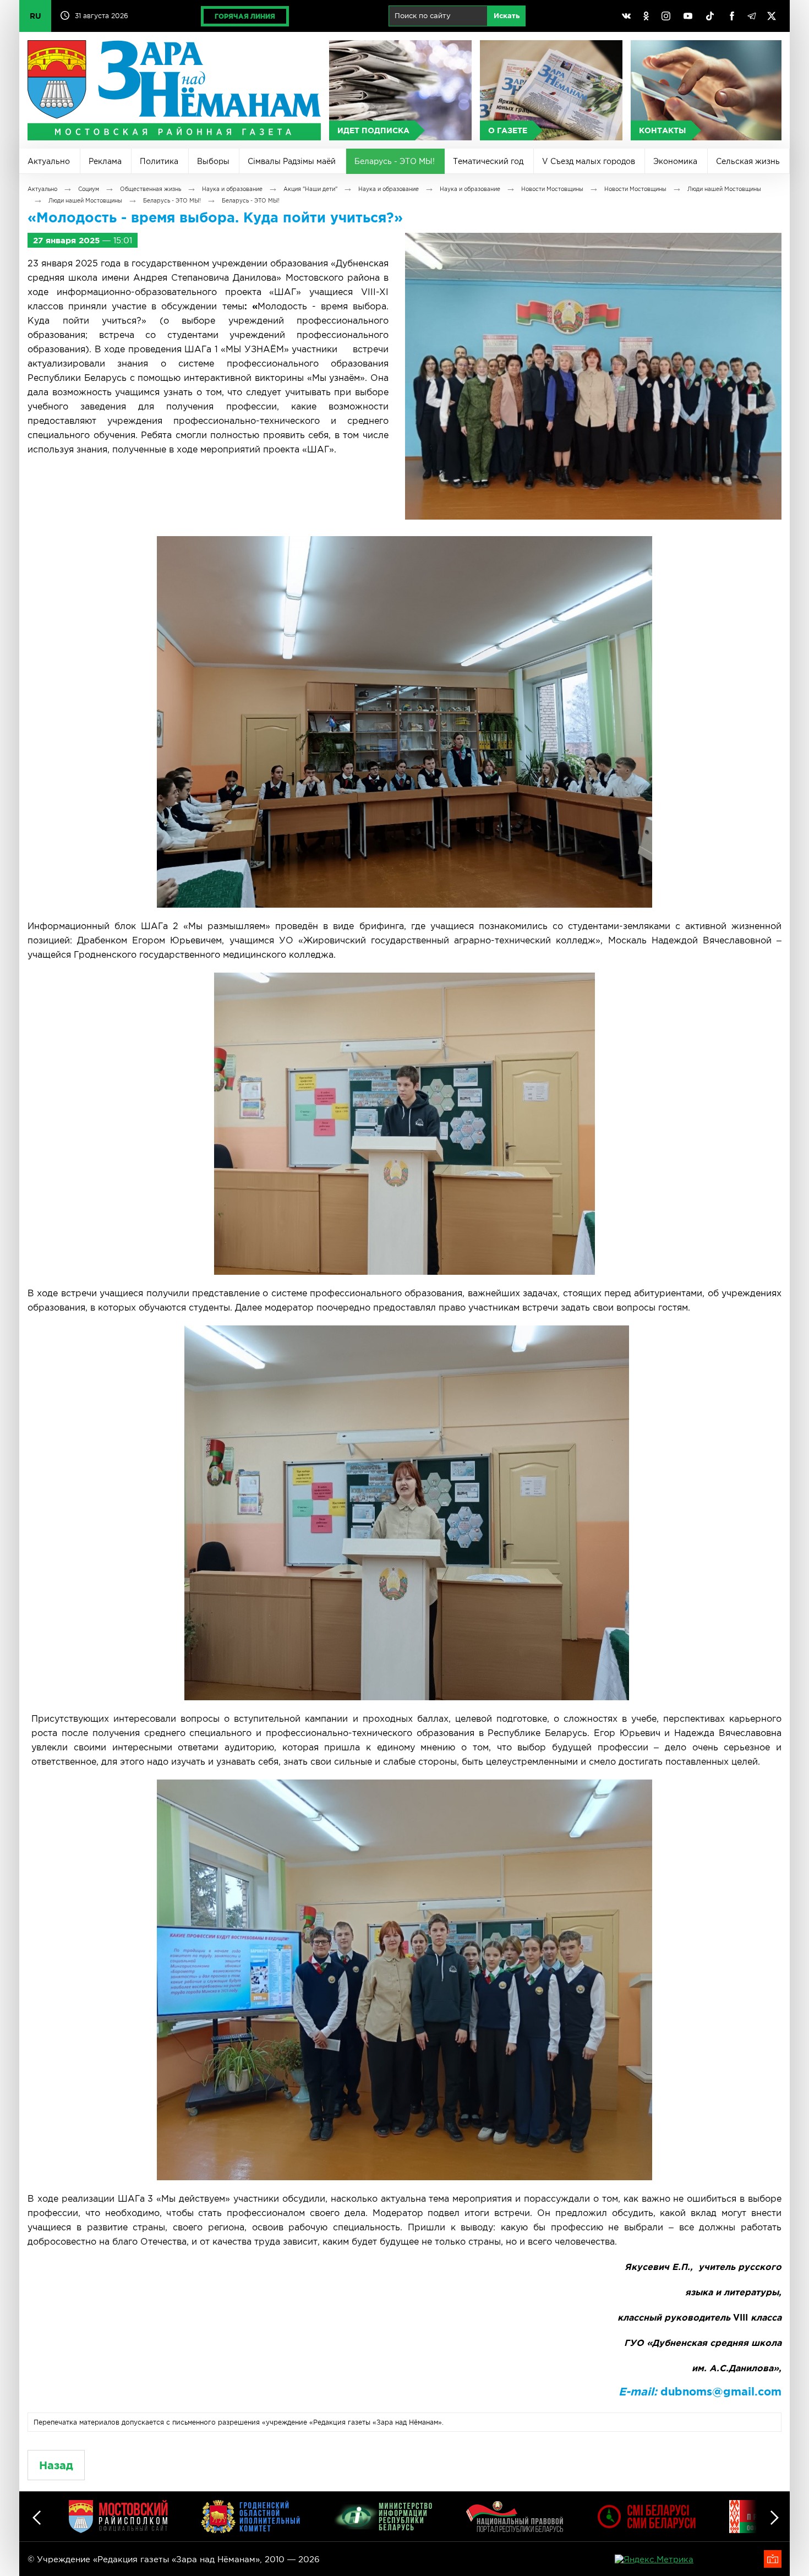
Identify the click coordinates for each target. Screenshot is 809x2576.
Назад (56, 2465)
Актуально (49, 161)
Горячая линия (245, 16)
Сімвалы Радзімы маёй (292, 161)
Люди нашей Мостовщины (724, 189)
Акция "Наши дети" (310, 189)
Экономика (675, 161)
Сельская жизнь (748, 161)
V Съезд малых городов (589, 161)
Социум (89, 189)
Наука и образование (232, 189)
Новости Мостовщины (552, 189)
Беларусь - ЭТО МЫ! (395, 161)
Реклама (105, 161)
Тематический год (488, 161)
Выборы (213, 161)
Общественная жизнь (151, 189)
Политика (159, 161)
